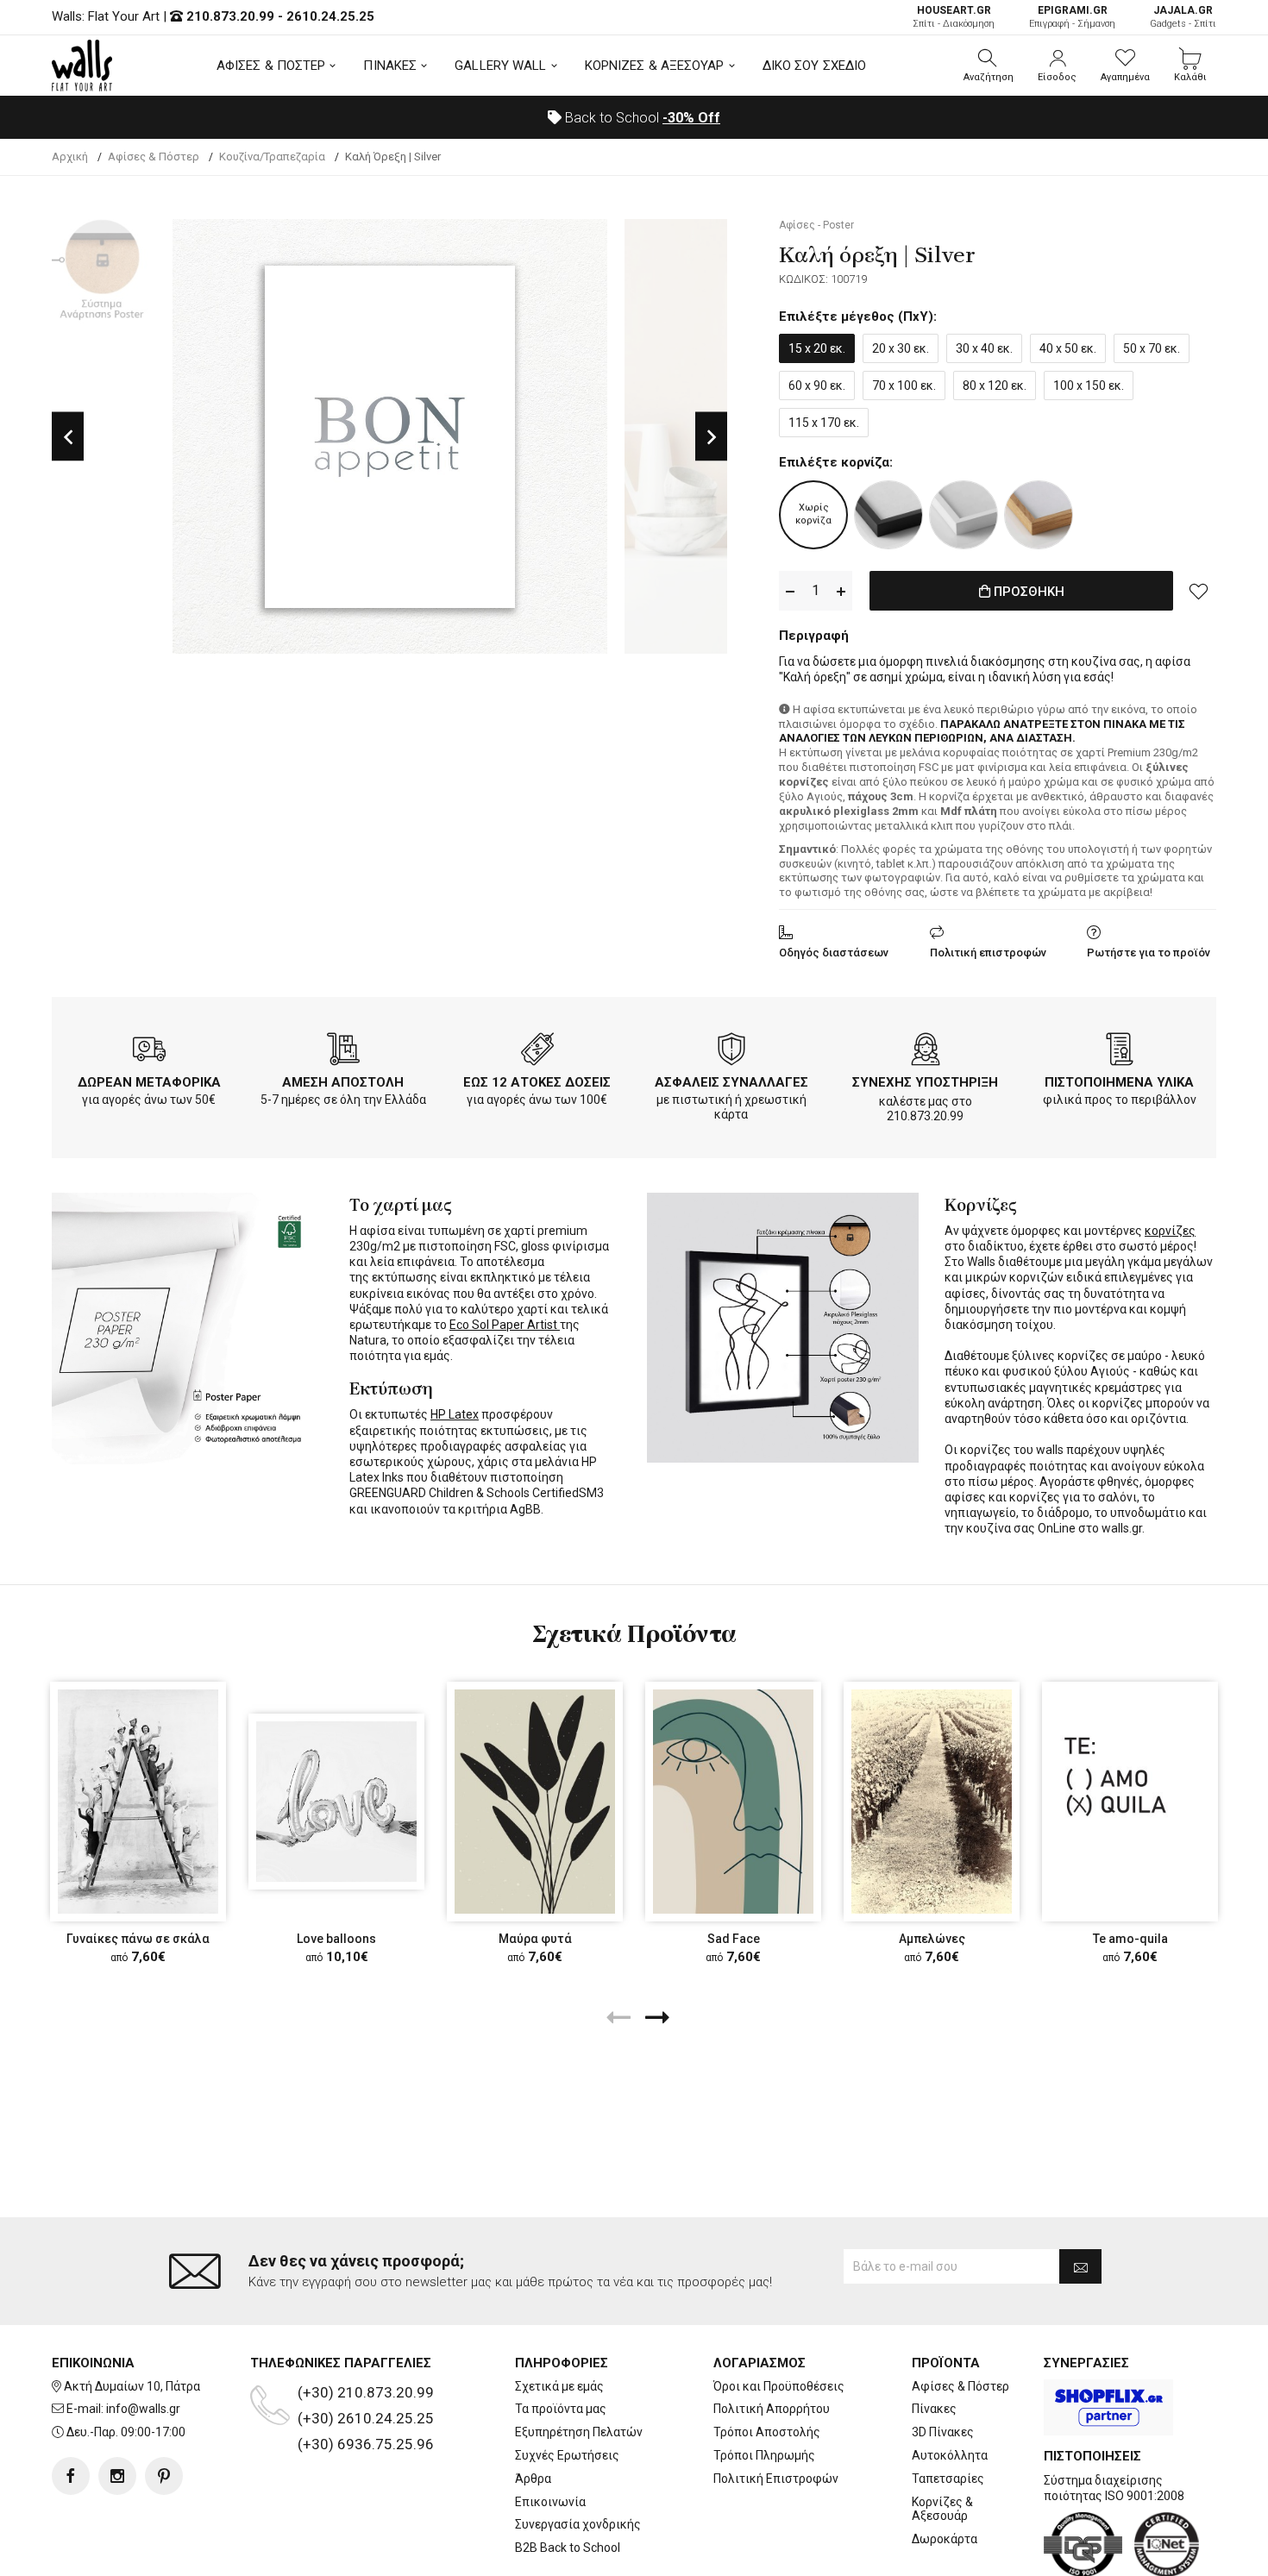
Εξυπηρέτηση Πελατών (579, 2432)
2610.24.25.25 (330, 16)
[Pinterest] (164, 2476)
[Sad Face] (733, 1802)
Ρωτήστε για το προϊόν (1149, 953)
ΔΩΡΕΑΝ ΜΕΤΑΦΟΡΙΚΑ (149, 1082)
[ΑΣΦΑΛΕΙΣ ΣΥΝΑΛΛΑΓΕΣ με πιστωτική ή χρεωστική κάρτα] (731, 1052)
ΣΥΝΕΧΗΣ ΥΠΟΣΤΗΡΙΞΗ (925, 1082)
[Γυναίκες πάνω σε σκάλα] (138, 1802)
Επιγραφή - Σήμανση (1072, 17)
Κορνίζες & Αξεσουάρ (942, 2509)
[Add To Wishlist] (1199, 591)
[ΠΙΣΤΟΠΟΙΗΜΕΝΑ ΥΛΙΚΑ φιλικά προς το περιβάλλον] (1120, 1052)
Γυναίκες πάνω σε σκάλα (138, 1939)
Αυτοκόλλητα (950, 2455)
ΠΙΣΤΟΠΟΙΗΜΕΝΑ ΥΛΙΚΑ (1119, 1082)
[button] (989, 66)
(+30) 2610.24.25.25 (366, 2418)
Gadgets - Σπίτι (1183, 17)
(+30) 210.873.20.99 (366, 2392)
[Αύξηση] (841, 591)
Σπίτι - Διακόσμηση (954, 17)
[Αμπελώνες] (932, 1802)
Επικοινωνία (550, 2502)
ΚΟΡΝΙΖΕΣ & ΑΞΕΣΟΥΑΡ (655, 66)
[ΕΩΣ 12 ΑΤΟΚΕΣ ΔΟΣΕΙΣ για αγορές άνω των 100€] (537, 1052)
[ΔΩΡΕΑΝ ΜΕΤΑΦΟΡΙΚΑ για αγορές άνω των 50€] (149, 1052)
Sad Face (734, 1939)
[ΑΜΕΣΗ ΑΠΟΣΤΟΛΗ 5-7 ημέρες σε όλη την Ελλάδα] (343, 1052)
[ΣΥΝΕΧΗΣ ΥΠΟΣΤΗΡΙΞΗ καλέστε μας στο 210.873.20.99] (926, 1052)
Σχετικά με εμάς (559, 2386)
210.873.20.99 (230, 16)
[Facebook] (71, 2476)
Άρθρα (533, 2479)
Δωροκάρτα (945, 2539)
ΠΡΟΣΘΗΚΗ (1027, 592)
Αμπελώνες (932, 1939)
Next (711, 437)
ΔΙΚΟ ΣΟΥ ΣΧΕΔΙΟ (815, 66)
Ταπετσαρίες (948, 2479)
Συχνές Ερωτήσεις (567, 2455)
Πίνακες (934, 2409)
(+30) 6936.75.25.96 (366, 2444)
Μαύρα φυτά (535, 1939)
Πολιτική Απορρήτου (772, 2409)
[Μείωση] (790, 591)
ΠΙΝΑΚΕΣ (390, 66)
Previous (68, 437)
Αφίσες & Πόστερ (960, 2386)
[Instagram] (117, 2476)
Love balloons (336, 1939)
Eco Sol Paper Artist (505, 1325)
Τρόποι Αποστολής (767, 2432)
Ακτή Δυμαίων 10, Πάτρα (132, 2386)
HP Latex (455, 1414)
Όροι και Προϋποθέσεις (779, 2386)
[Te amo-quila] (1130, 1802)
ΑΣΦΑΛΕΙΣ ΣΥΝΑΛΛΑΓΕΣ (731, 1082)
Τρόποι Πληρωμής (764, 2455)
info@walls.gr (143, 2409)
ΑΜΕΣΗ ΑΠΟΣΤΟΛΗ (343, 1082)
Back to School (641, 118)
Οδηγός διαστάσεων (834, 953)
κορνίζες (1170, 1231)
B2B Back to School (568, 2548)
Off (691, 118)
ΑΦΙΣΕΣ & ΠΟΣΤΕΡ (271, 66)
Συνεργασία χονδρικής (578, 2524)
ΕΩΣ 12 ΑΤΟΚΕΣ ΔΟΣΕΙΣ (537, 1082)
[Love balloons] (336, 1802)
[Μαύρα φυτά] (535, 1802)
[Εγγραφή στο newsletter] (1080, 2266)
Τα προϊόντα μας (561, 2409)
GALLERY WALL (500, 66)
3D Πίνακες (943, 2432)
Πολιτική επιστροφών (988, 953)
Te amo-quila (1130, 1939)
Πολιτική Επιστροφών (776, 2479)
